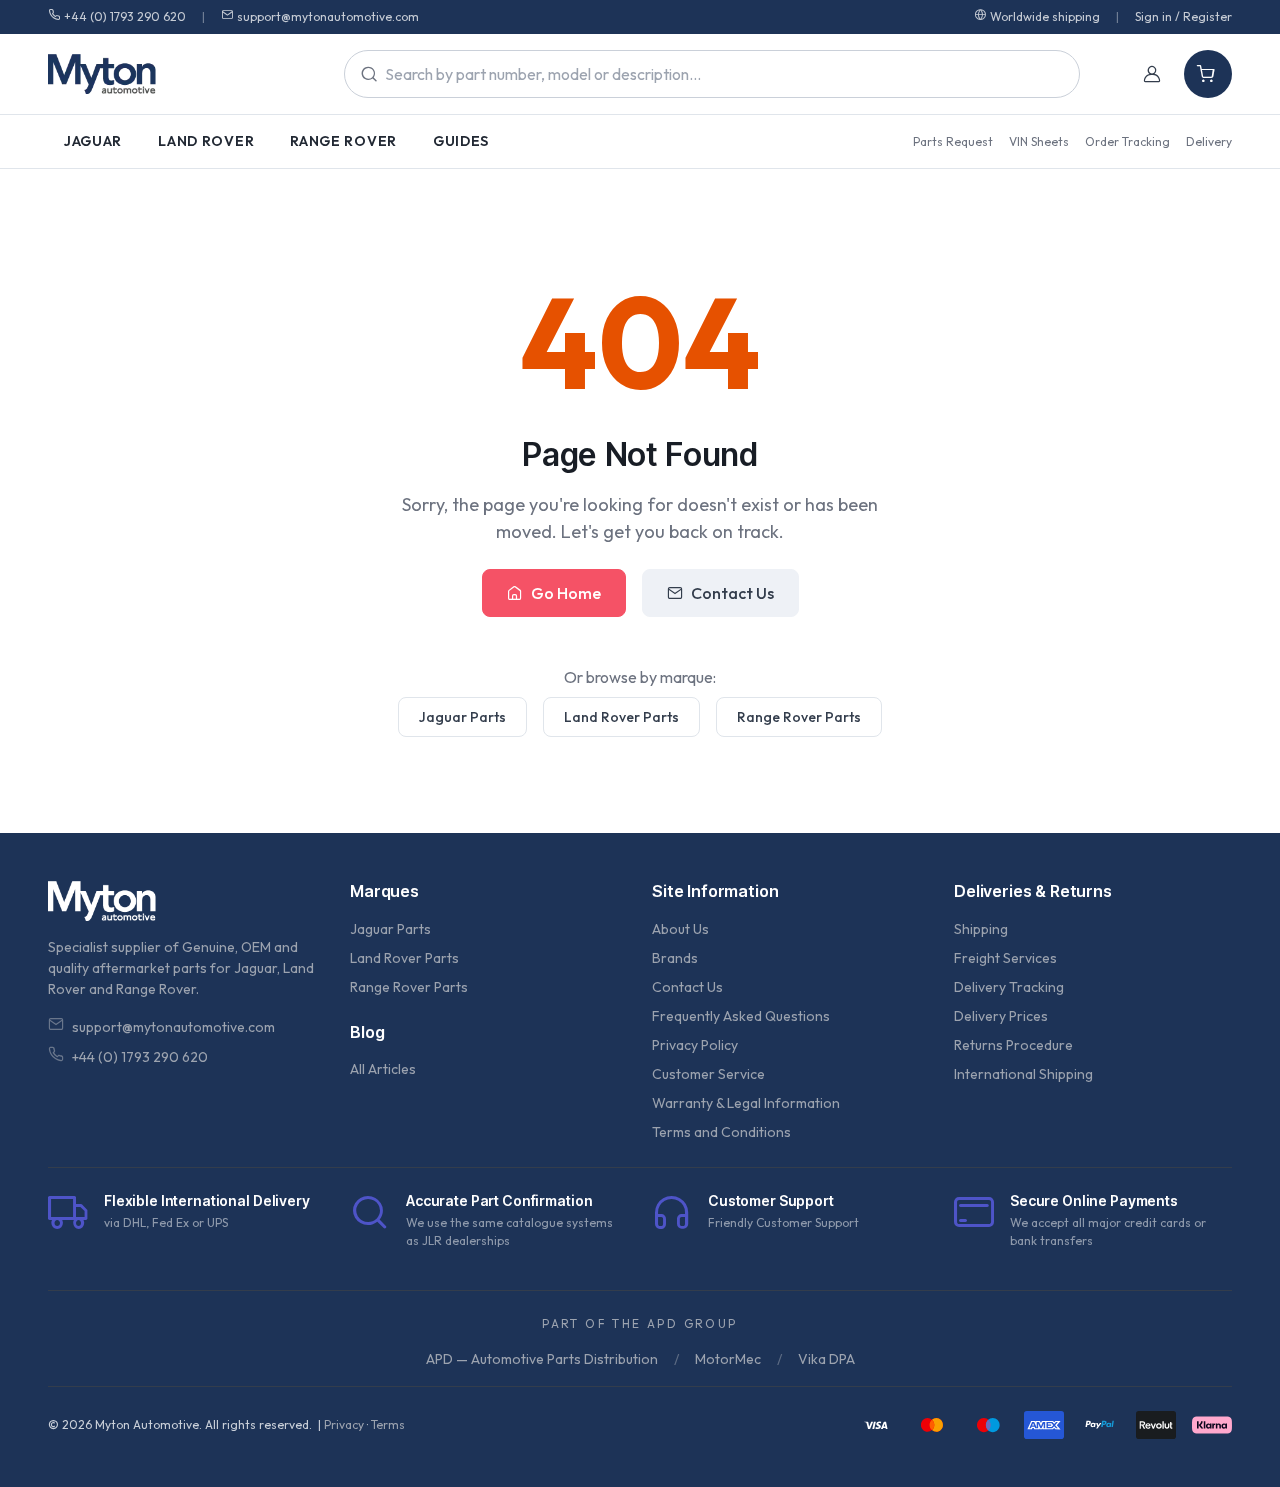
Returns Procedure (1013, 1045)
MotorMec (728, 1359)
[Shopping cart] (1208, 74)
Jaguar (93, 141)
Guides (461, 141)
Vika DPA (826, 1359)
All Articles (383, 1069)
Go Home (566, 593)
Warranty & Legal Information (746, 1103)
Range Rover (343, 141)
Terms (388, 1424)
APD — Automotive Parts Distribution (542, 1359)
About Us (680, 929)
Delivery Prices (1001, 1016)
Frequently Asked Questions (741, 1016)
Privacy (344, 1424)
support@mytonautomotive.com (328, 16)
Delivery (1209, 141)
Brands (675, 958)
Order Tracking (1127, 141)
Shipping (981, 929)
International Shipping (1023, 1074)
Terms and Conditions (721, 1132)
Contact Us (732, 593)
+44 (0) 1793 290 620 (125, 16)
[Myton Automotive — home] (102, 74)
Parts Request (953, 141)
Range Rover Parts (799, 717)
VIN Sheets (1039, 141)
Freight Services (1005, 958)
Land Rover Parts (621, 717)
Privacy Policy (695, 1045)
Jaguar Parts (462, 717)
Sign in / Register (1183, 16)
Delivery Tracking (1009, 987)
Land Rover (206, 141)
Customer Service (708, 1074)
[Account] (1152, 74)
